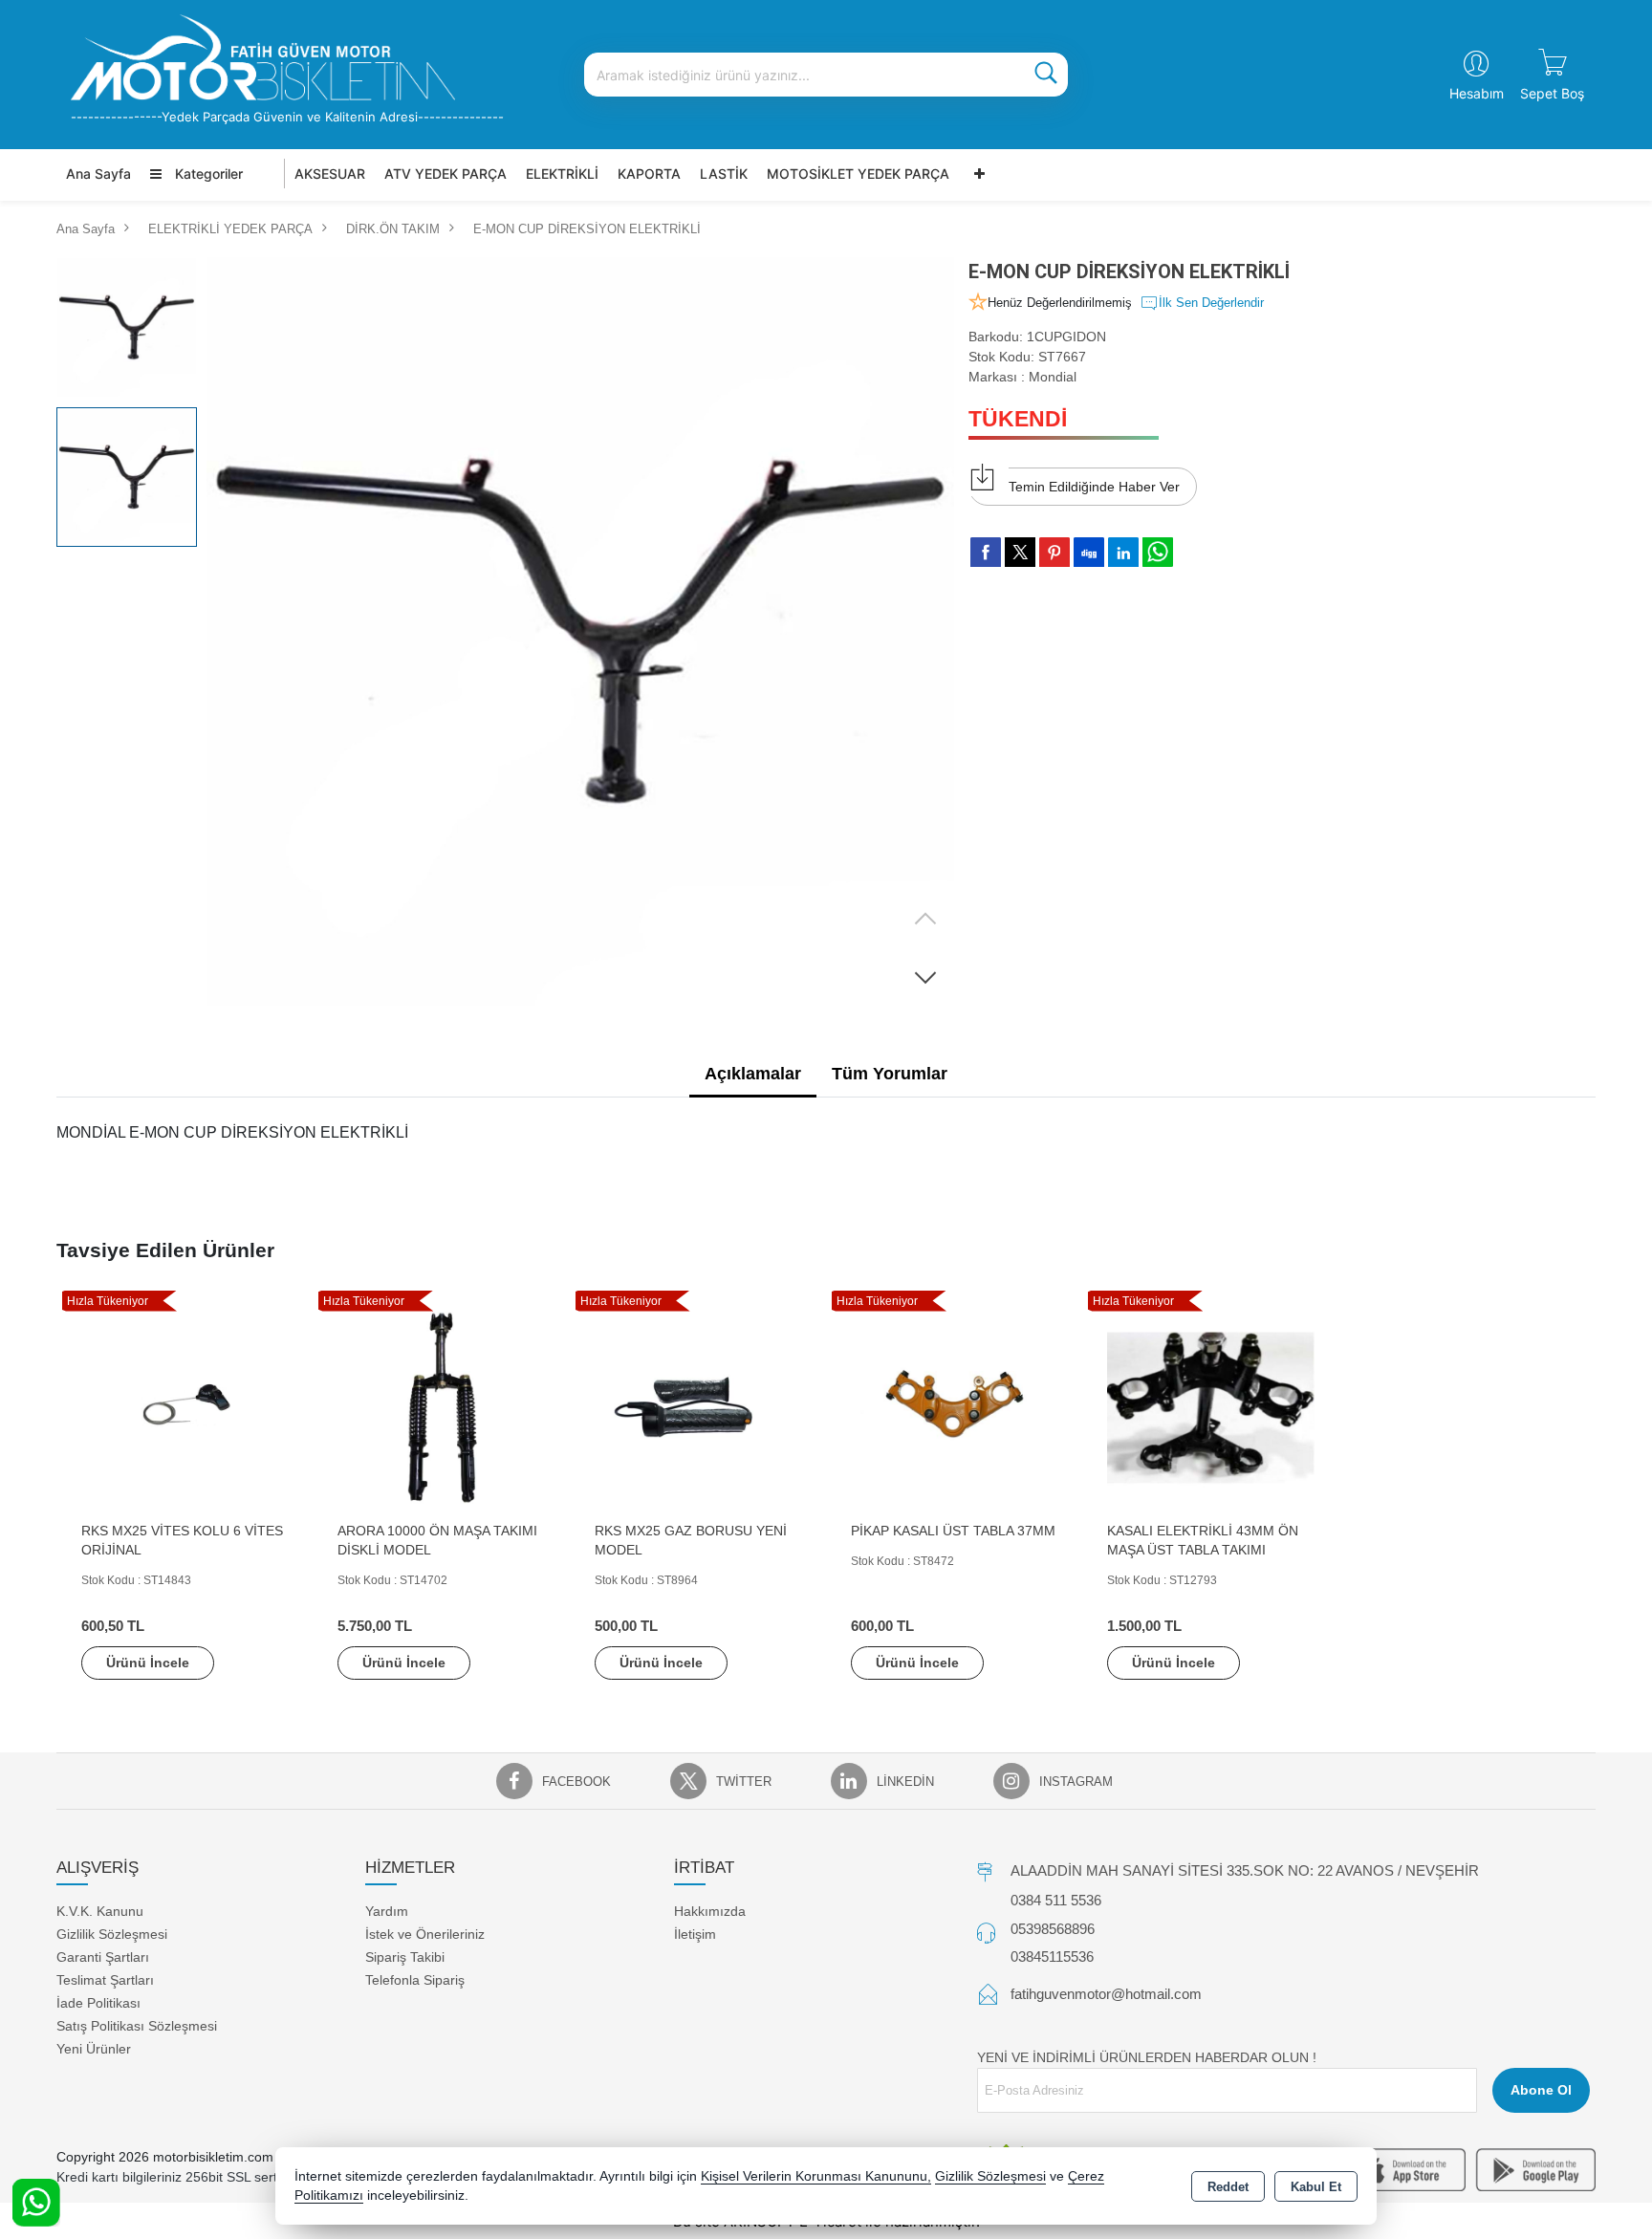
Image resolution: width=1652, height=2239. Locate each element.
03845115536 (1052, 1956)
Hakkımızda (710, 1911)
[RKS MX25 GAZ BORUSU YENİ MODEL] (698, 1407)
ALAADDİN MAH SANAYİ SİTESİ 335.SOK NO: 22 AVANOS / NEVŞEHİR (1245, 1870)
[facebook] (986, 552)
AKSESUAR (330, 174)
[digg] (1089, 552)
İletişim (695, 1934)
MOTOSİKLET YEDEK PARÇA (858, 174)
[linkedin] (1123, 552)
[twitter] (1020, 552)
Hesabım (1477, 93)
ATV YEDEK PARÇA (446, 174)
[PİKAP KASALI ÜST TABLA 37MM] (954, 1407)
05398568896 (1053, 1929)
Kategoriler (207, 174)
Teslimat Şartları (105, 1980)
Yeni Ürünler (94, 2049)
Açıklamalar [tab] (753, 1074)
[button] (925, 977)
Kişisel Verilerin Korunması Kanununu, (816, 2176)
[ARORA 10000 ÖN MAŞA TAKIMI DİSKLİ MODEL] (441, 1407)
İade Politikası (98, 2003)
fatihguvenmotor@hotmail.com (1106, 1994)
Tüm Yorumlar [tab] (890, 1074)
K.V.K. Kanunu (100, 1911)
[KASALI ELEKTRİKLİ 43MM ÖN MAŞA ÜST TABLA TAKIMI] (1210, 1407)
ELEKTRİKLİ (562, 174)
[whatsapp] (1158, 552)
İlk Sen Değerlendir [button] (1211, 303)
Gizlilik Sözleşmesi (112, 1934)
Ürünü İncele (148, 1663)
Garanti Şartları (103, 1957)
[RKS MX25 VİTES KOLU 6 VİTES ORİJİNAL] (185, 1407)
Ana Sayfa (98, 174)
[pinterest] (1054, 552)
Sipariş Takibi (405, 1957)
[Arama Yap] (1046, 75)
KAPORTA (649, 174)
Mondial (1053, 377)
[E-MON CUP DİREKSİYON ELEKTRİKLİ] (581, 631)
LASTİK (724, 174)
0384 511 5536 (1056, 1900)
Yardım (387, 1911)
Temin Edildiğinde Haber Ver (1094, 487)
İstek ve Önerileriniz (425, 1934)
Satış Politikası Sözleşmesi (137, 2026)
